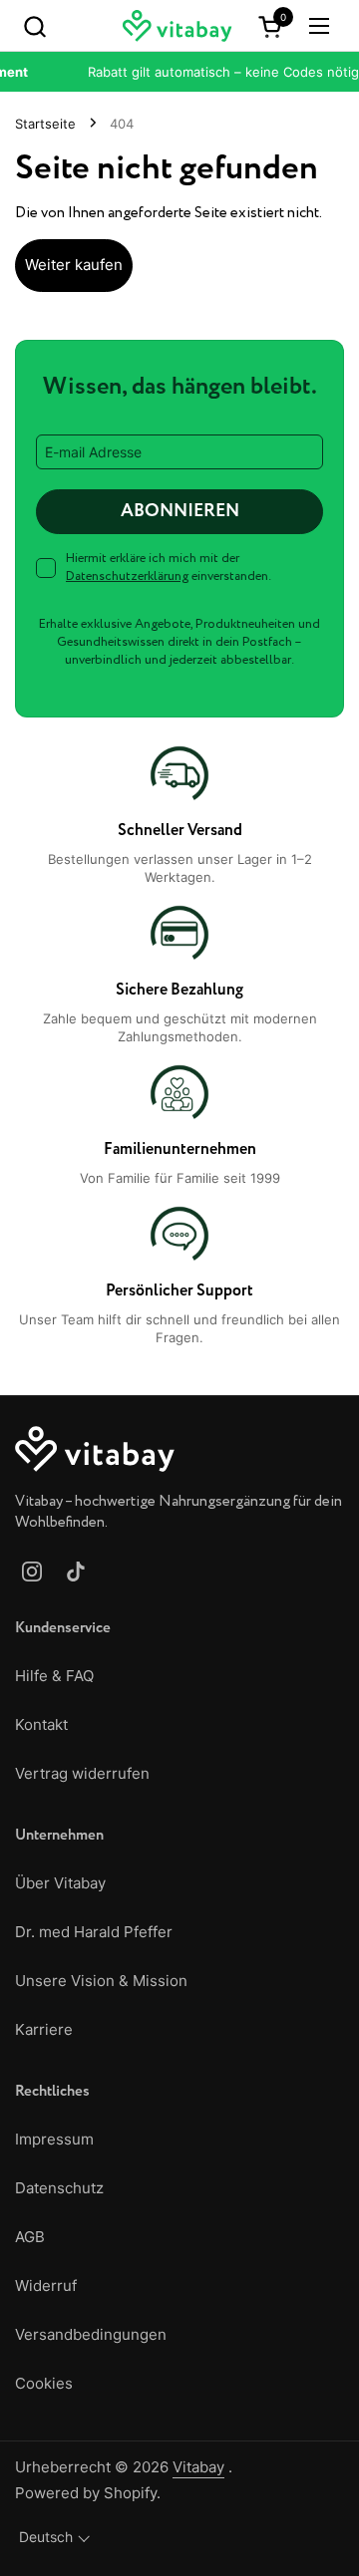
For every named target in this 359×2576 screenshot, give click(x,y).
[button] (34, 26)
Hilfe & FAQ (54, 1676)
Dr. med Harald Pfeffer (94, 1932)
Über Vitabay (60, 1883)
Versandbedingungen (91, 2334)
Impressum (54, 2139)
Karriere (44, 2029)
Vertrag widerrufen (82, 1773)
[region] (179, 1044)
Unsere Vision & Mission (101, 1981)
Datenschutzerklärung (127, 576)
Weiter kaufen (74, 265)
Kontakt (41, 1724)
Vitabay (198, 2467)
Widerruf (46, 2286)
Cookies (44, 2383)
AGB (30, 2237)
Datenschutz (59, 2188)
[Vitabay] (177, 26)
